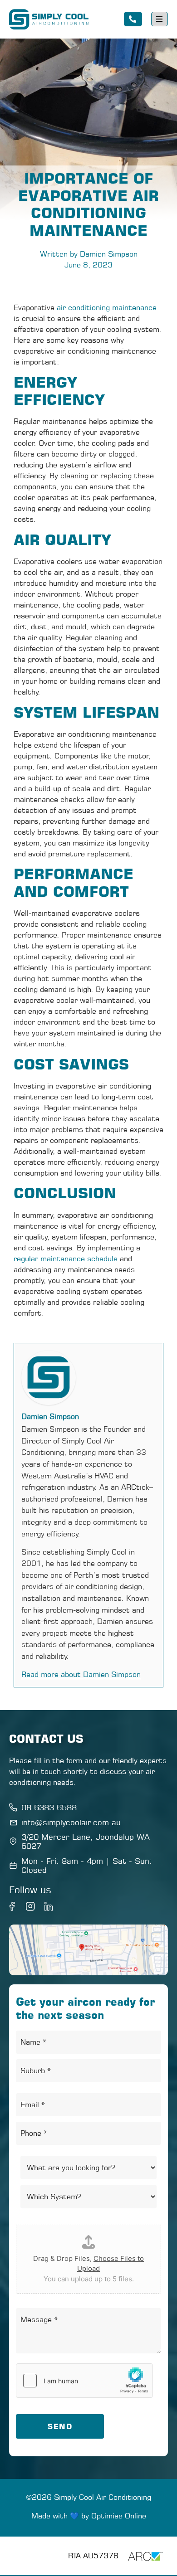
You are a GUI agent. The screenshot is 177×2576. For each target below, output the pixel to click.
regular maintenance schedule (66, 1259)
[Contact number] (133, 19)
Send (60, 2426)
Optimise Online (119, 2516)
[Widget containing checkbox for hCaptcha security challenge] (84, 2381)
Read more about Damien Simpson (81, 1674)
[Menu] (160, 19)
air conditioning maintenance (107, 307)
